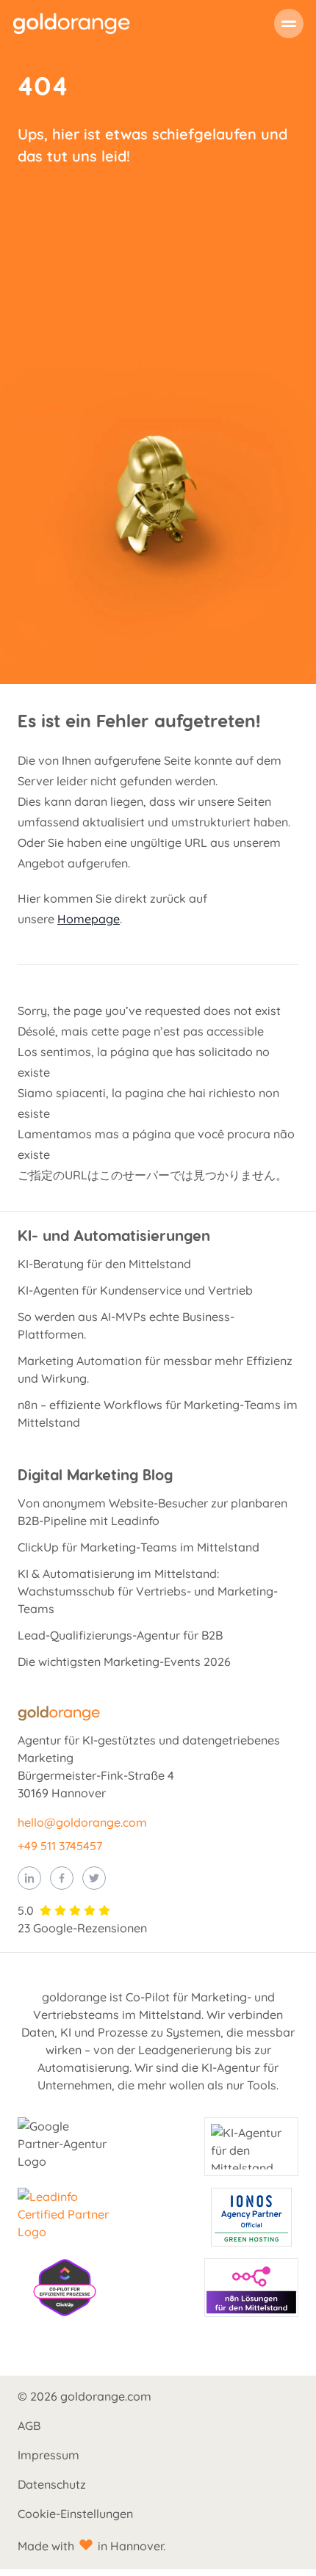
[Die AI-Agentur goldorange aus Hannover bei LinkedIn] (29, 1878)
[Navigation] (289, 23)
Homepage (89, 919)
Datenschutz (52, 2484)
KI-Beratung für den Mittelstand (104, 1264)
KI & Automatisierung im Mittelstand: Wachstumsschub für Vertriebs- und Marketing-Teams (148, 1591)
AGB (29, 2426)
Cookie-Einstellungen (75, 2514)
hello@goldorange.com (82, 1822)
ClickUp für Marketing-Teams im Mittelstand (139, 1547)
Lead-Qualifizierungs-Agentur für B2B (120, 1635)
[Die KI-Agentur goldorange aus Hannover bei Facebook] (62, 1878)
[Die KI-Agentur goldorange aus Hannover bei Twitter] (94, 1878)
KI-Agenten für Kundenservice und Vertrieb (135, 1290)
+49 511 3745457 (60, 1846)
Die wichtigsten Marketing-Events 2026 (124, 1662)
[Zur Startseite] (71, 23)
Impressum (49, 2455)
